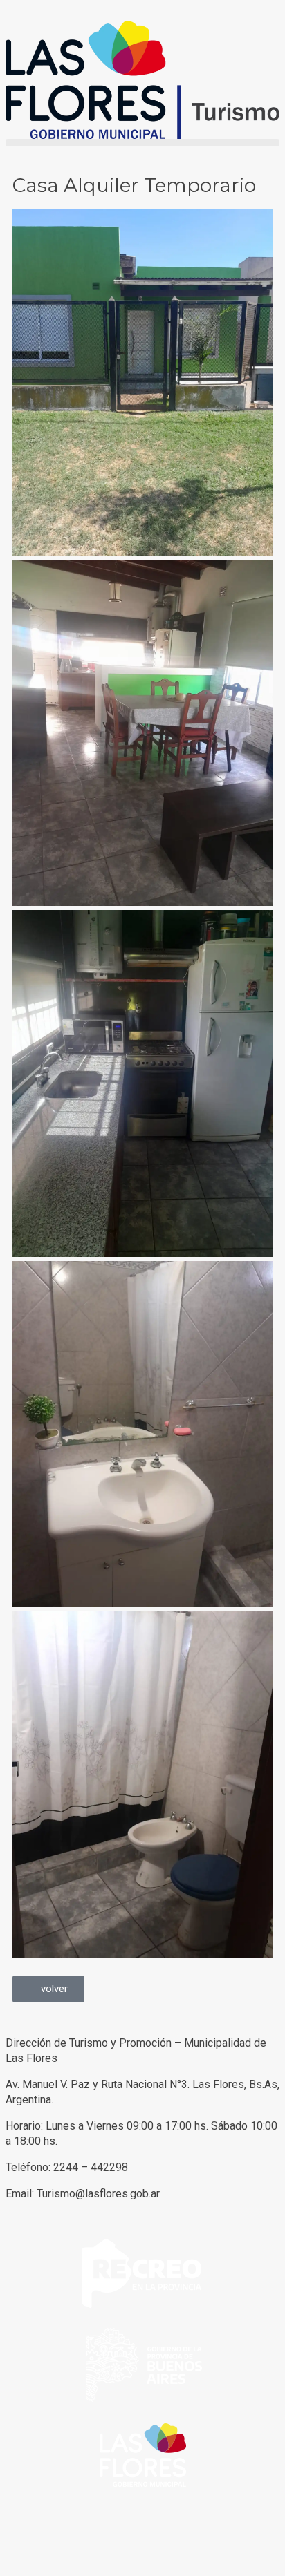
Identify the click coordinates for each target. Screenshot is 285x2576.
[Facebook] (23, 2534)
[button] (142, 143)
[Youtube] (98, 2534)
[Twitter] (60, 2534)
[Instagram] (135, 2534)
